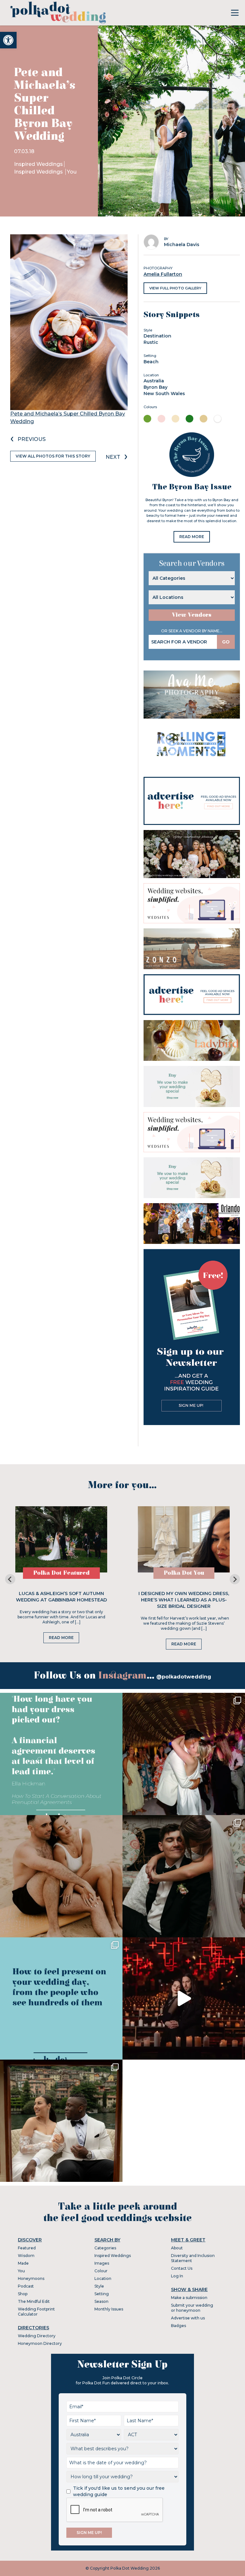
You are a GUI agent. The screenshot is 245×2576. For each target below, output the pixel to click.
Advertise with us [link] (188, 2318)
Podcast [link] (26, 2286)
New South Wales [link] (164, 394)
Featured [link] (27, 2248)
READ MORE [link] (192, 537)
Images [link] (102, 2263)
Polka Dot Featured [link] (61, 1573)
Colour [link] (101, 2271)
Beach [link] (151, 362)
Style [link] (99, 2286)
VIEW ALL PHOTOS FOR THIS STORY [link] (53, 456)
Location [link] (103, 2278)
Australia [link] (154, 381)
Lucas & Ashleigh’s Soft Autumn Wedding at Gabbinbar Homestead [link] (61, 1597)
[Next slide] (235, 1579)
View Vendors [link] (192, 615)
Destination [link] (157, 336)
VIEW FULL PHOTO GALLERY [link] (175, 288)
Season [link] (101, 2301)
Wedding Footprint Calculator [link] (36, 2312)
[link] (8, 40)
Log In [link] (177, 2276)
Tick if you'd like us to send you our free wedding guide (119, 2491)
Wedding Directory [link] (37, 2336)
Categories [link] (105, 2248)
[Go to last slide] (10, 1579)
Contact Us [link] (182, 2268)
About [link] (177, 2248)
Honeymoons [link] (31, 2278)
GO (226, 642)
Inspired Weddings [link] (38, 164)
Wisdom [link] (26, 2256)
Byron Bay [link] (156, 387)
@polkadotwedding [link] (184, 1677)
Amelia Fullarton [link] (163, 274)
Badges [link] (178, 2326)
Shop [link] (23, 2294)
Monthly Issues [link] (109, 2309)
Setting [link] (102, 2294)
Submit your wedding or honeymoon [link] (192, 2308)
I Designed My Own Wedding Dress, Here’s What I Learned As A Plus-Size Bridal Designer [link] (184, 1600)
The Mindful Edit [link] (34, 2301)
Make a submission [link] (189, 2298)
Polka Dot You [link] (184, 1573)
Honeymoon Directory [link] (40, 2343)
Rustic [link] (151, 342)
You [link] (72, 172)
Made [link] (23, 2263)
